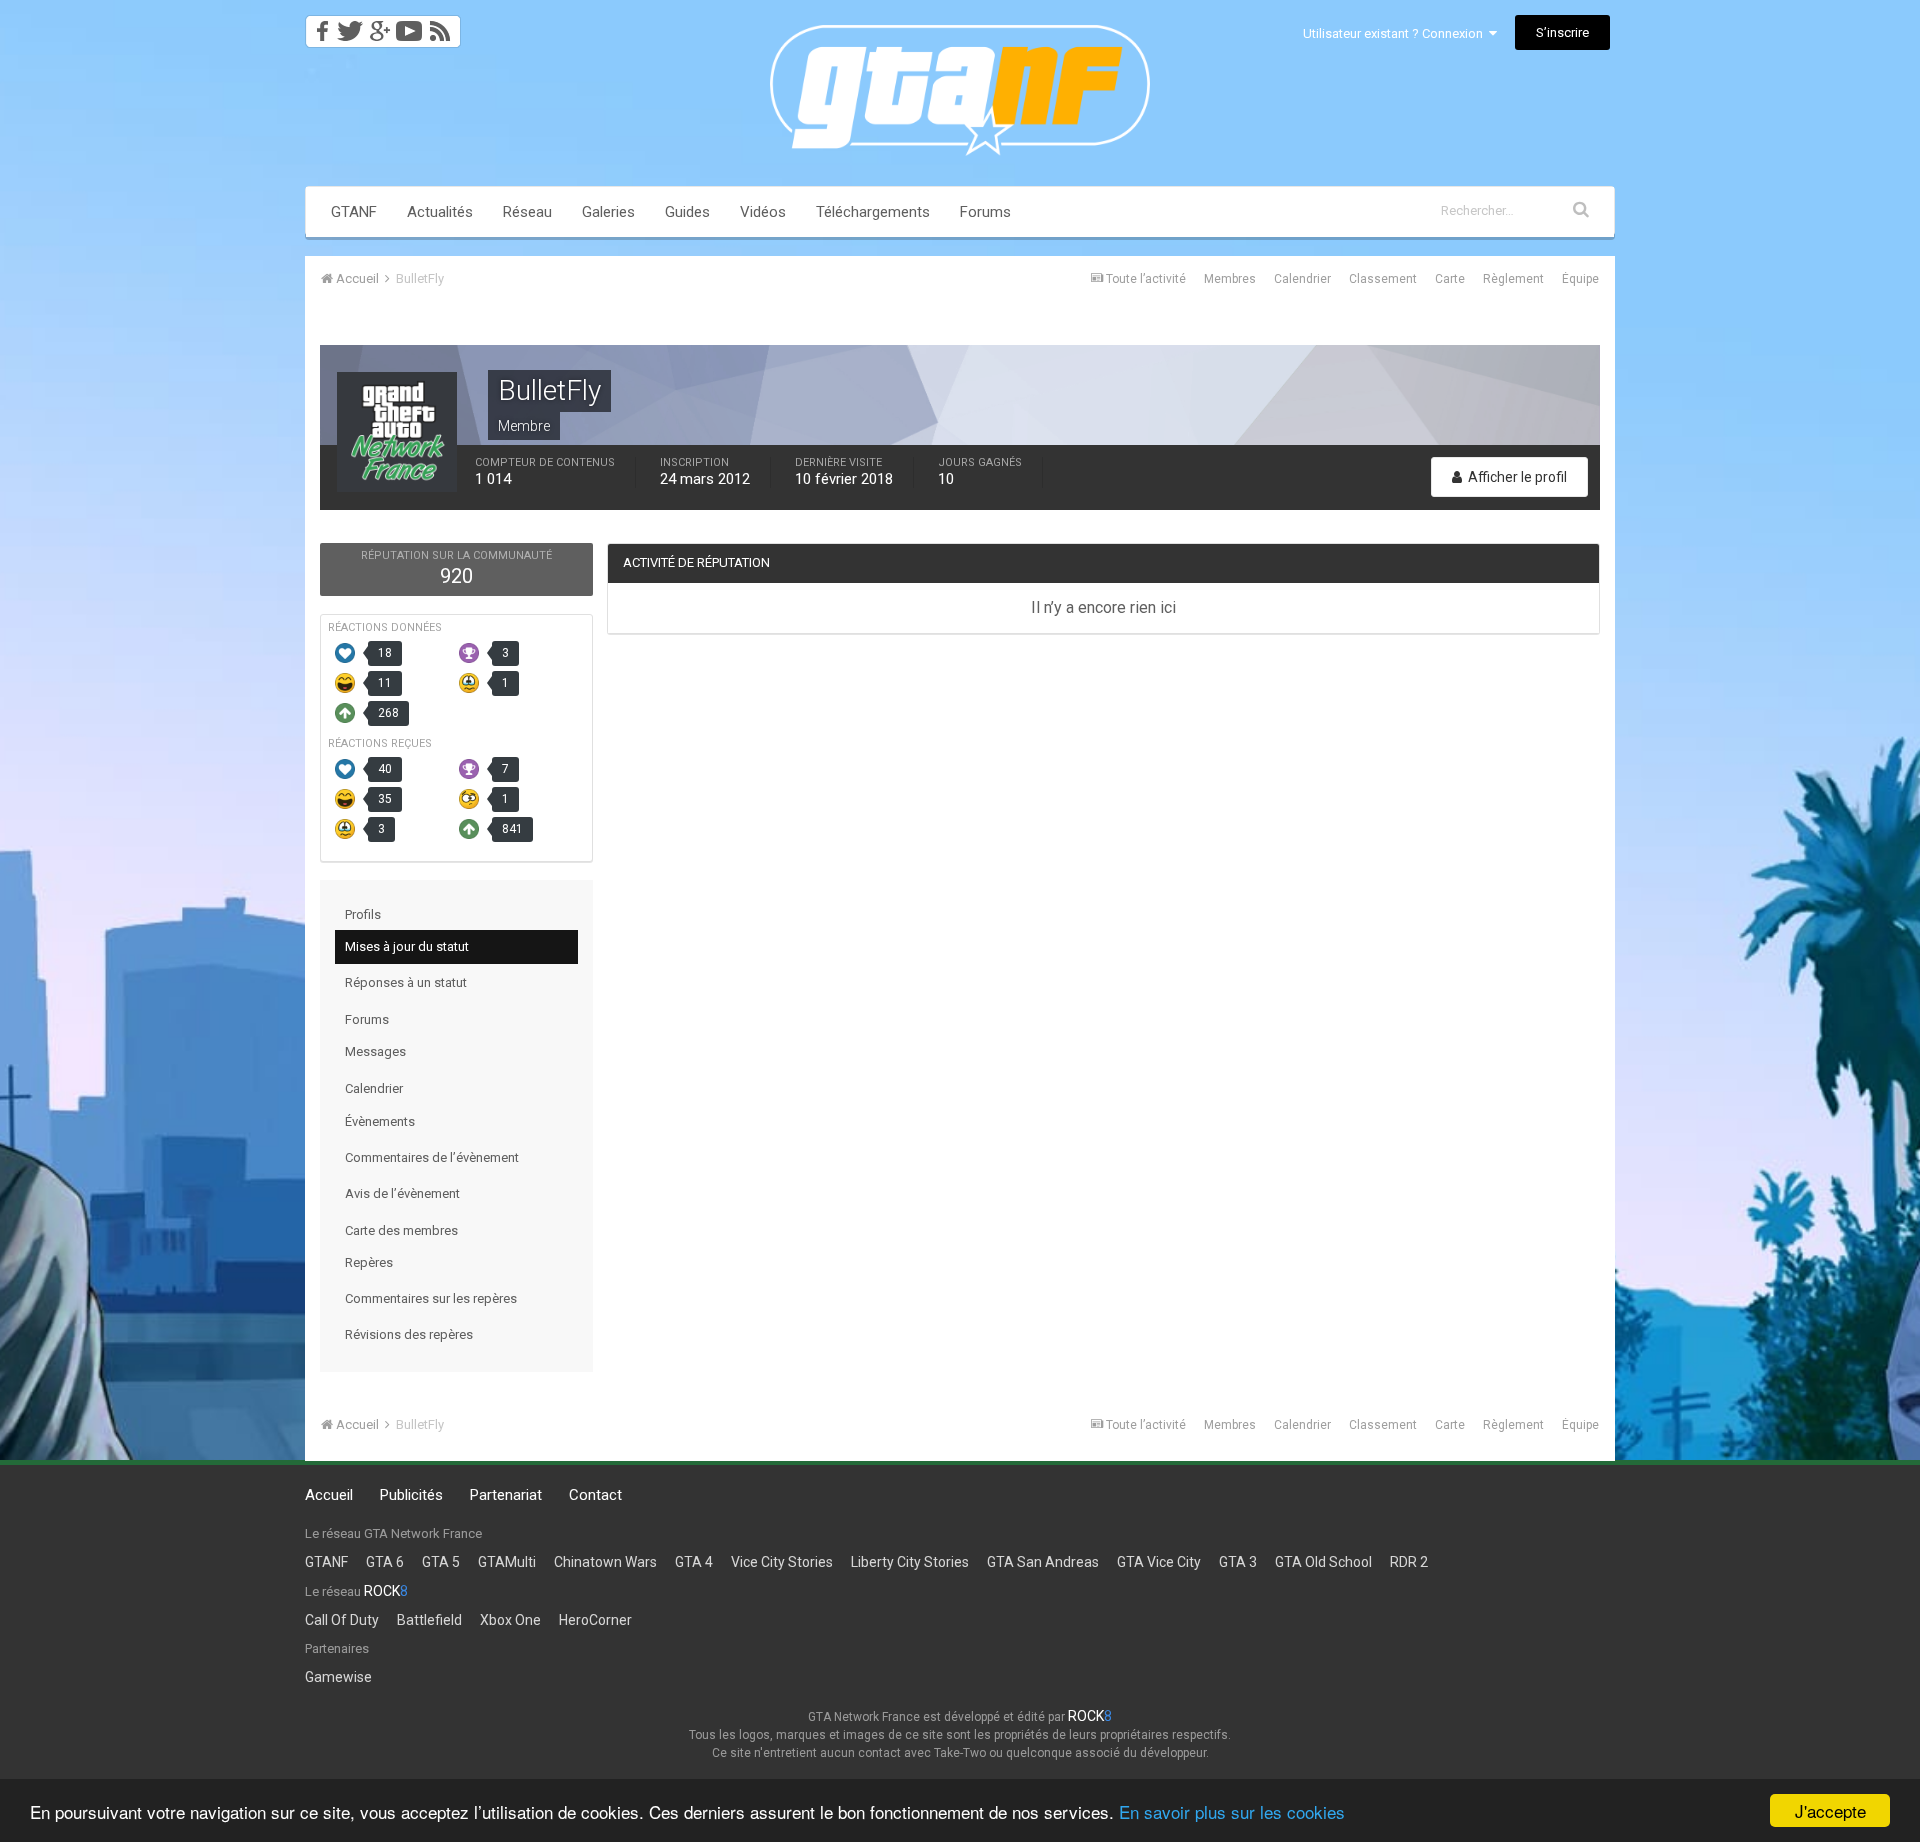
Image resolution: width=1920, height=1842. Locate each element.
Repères (369, 1262)
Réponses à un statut (406, 982)
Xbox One (510, 1620)
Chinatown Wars (605, 1562)
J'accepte (1830, 1810)
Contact (595, 1495)
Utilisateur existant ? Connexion (1396, 33)
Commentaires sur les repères (431, 1298)
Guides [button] (687, 212)
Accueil (329, 1495)
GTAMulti (507, 1562)
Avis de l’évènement (402, 1193)
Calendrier (1302, 279)
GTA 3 (1238, 1562)
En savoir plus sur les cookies (1232, 1811)
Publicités (411, 1495)
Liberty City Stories (910, 1562)
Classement (1383, 279)
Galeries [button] (608, 212)
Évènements (380, 1121)
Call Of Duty (342, 1620)
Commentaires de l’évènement (432, 1157)
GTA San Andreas (1043, 1562)
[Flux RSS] (443, 25)
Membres (1230, 279)
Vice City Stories (782, 1562)
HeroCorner (595, 1620)
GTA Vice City (1159, 1562)
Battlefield (429, 1620)
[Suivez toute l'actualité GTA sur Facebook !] (319, 25)
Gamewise (338, 1677)
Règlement (1513, 279)
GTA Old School (1323, 1562)
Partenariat (506, 1495)
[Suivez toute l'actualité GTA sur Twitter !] (349, 25)
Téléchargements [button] (873, 212)
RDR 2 (1409, 1562)
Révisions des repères (409, 1334)
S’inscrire (1562, 32)
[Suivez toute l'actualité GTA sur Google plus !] (379, 25)
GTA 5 (441, 1562)
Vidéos (763, 212)
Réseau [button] (527, 212)
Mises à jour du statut (407, 946)
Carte (1450, 279)
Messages (375, 1051)
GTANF (354, 212)
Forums (985, 212)
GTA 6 (385, 1562)
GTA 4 (694, 1562)
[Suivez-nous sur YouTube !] (409, 25)
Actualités (440, 212)
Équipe (1580, 279)
